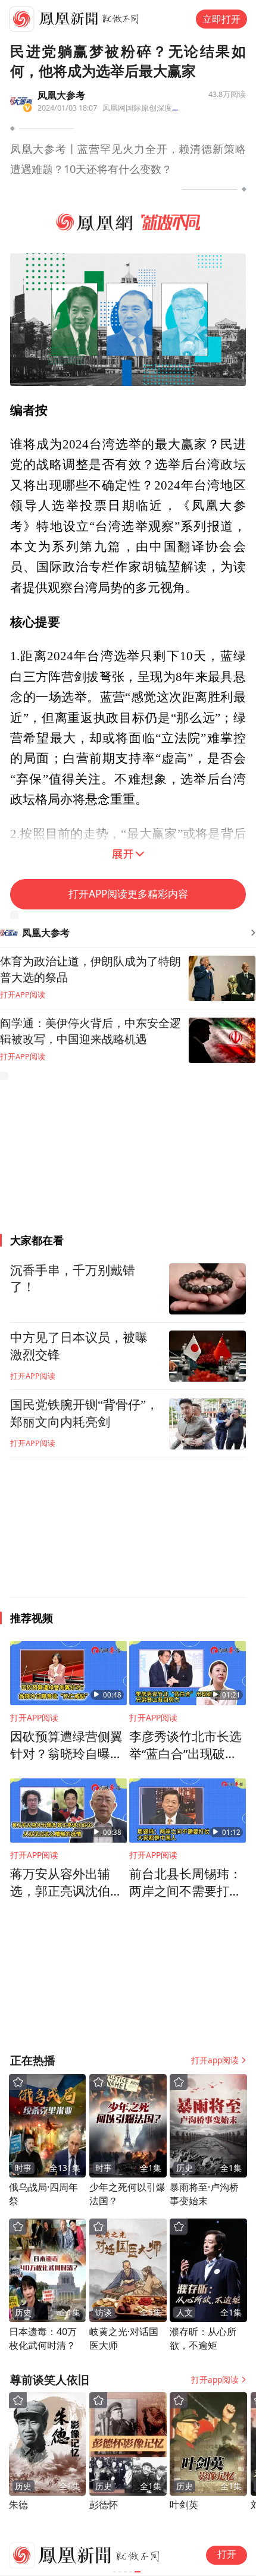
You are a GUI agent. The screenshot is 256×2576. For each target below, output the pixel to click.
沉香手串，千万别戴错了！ (73, 1279)
